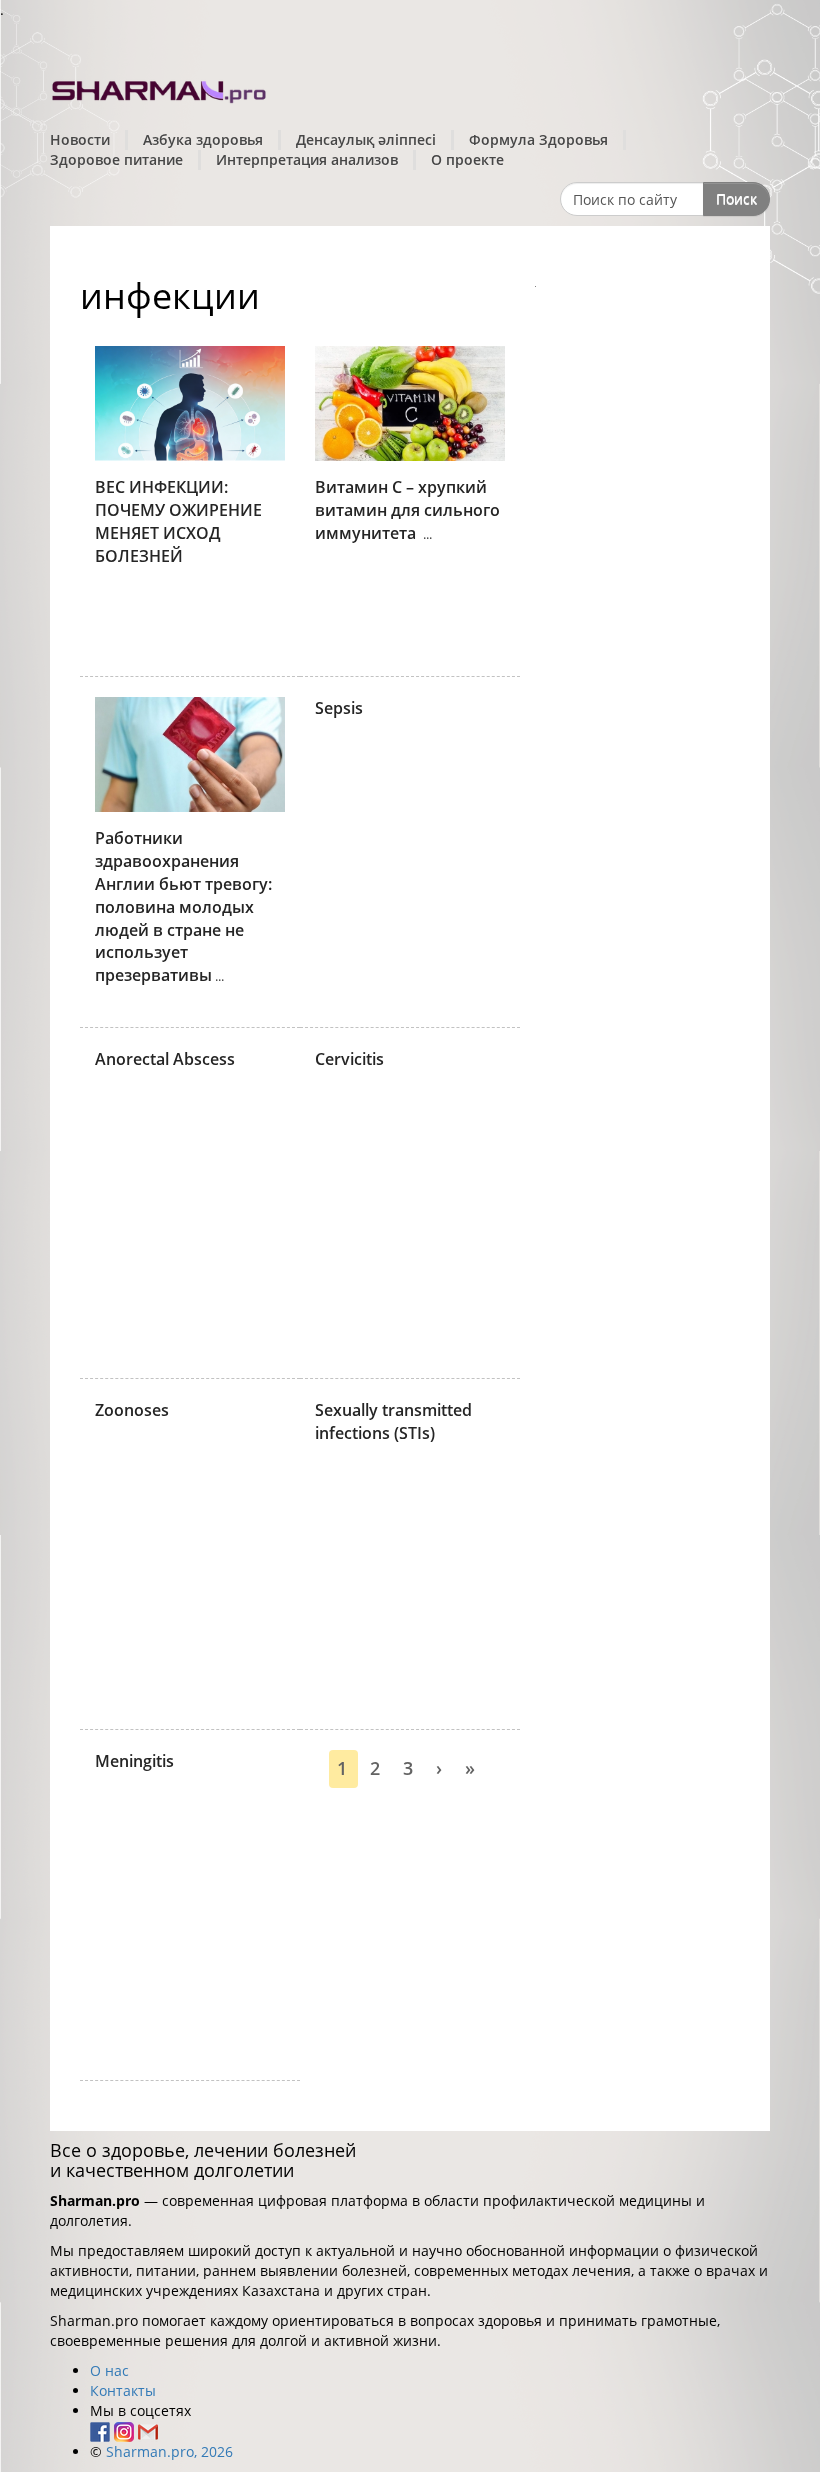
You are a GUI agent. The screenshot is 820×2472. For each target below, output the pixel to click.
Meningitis (134, 1761)
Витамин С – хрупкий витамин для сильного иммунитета (407, 510)
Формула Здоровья (538, 139)
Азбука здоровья (203, 139)
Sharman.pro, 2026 (169, 2451)
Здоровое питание (116, 159)
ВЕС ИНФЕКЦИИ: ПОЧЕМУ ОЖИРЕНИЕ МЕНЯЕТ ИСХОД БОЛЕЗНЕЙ (178, 521)
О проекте (467, 159)
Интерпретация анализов (307, 159)
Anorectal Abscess (165, 1059)
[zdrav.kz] (160, 88)
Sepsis (339, 708)
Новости (80, 139)
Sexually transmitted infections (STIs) (393, 1421)
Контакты (123, 2390)
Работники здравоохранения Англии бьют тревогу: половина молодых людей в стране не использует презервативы (183, 906)
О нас (109, 2370)
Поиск (736, 198)
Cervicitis (349, 1059)
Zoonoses (132, 1410)
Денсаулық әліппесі (366, 139)
